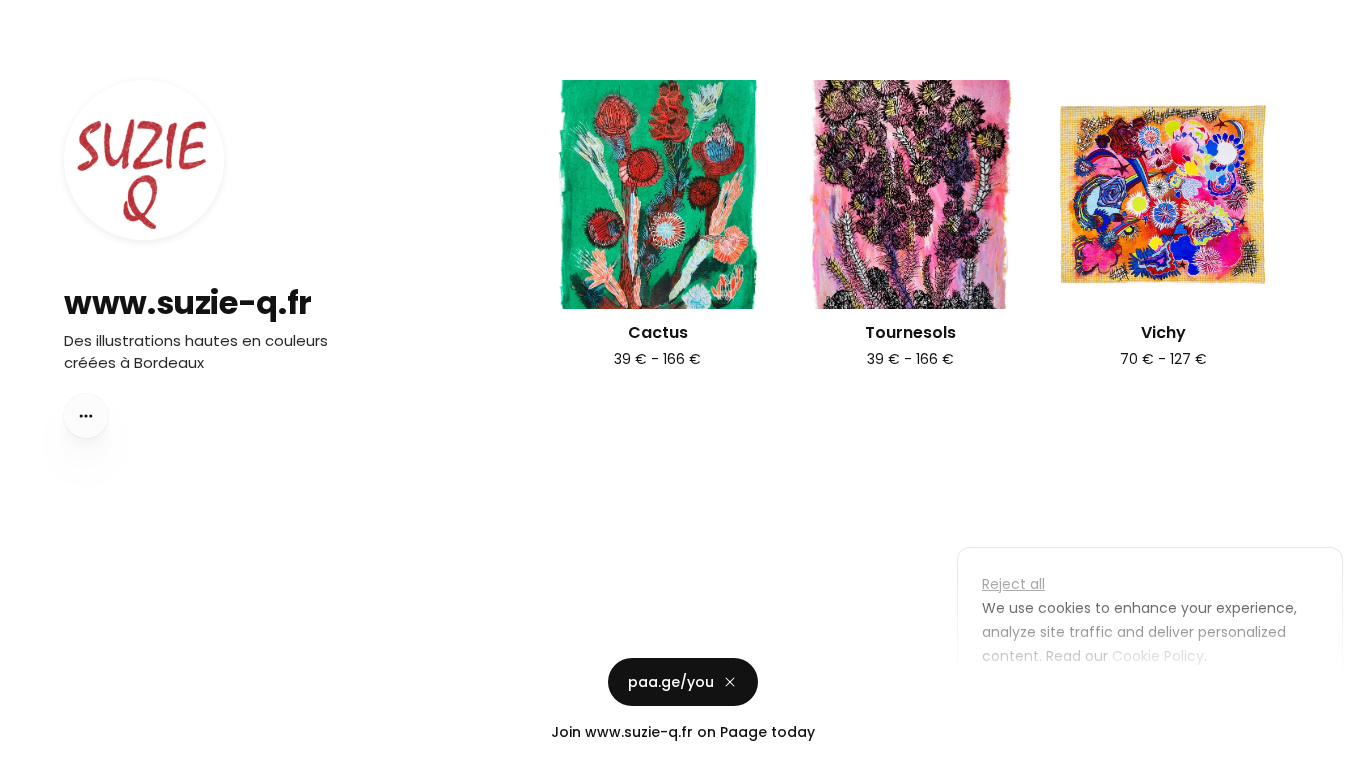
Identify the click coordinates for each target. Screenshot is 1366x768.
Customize (1034, 702)
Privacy (32, 748)
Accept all (1155, 702)
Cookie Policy (1158, 656)
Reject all (1013, 584)
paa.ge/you (671, 682)
